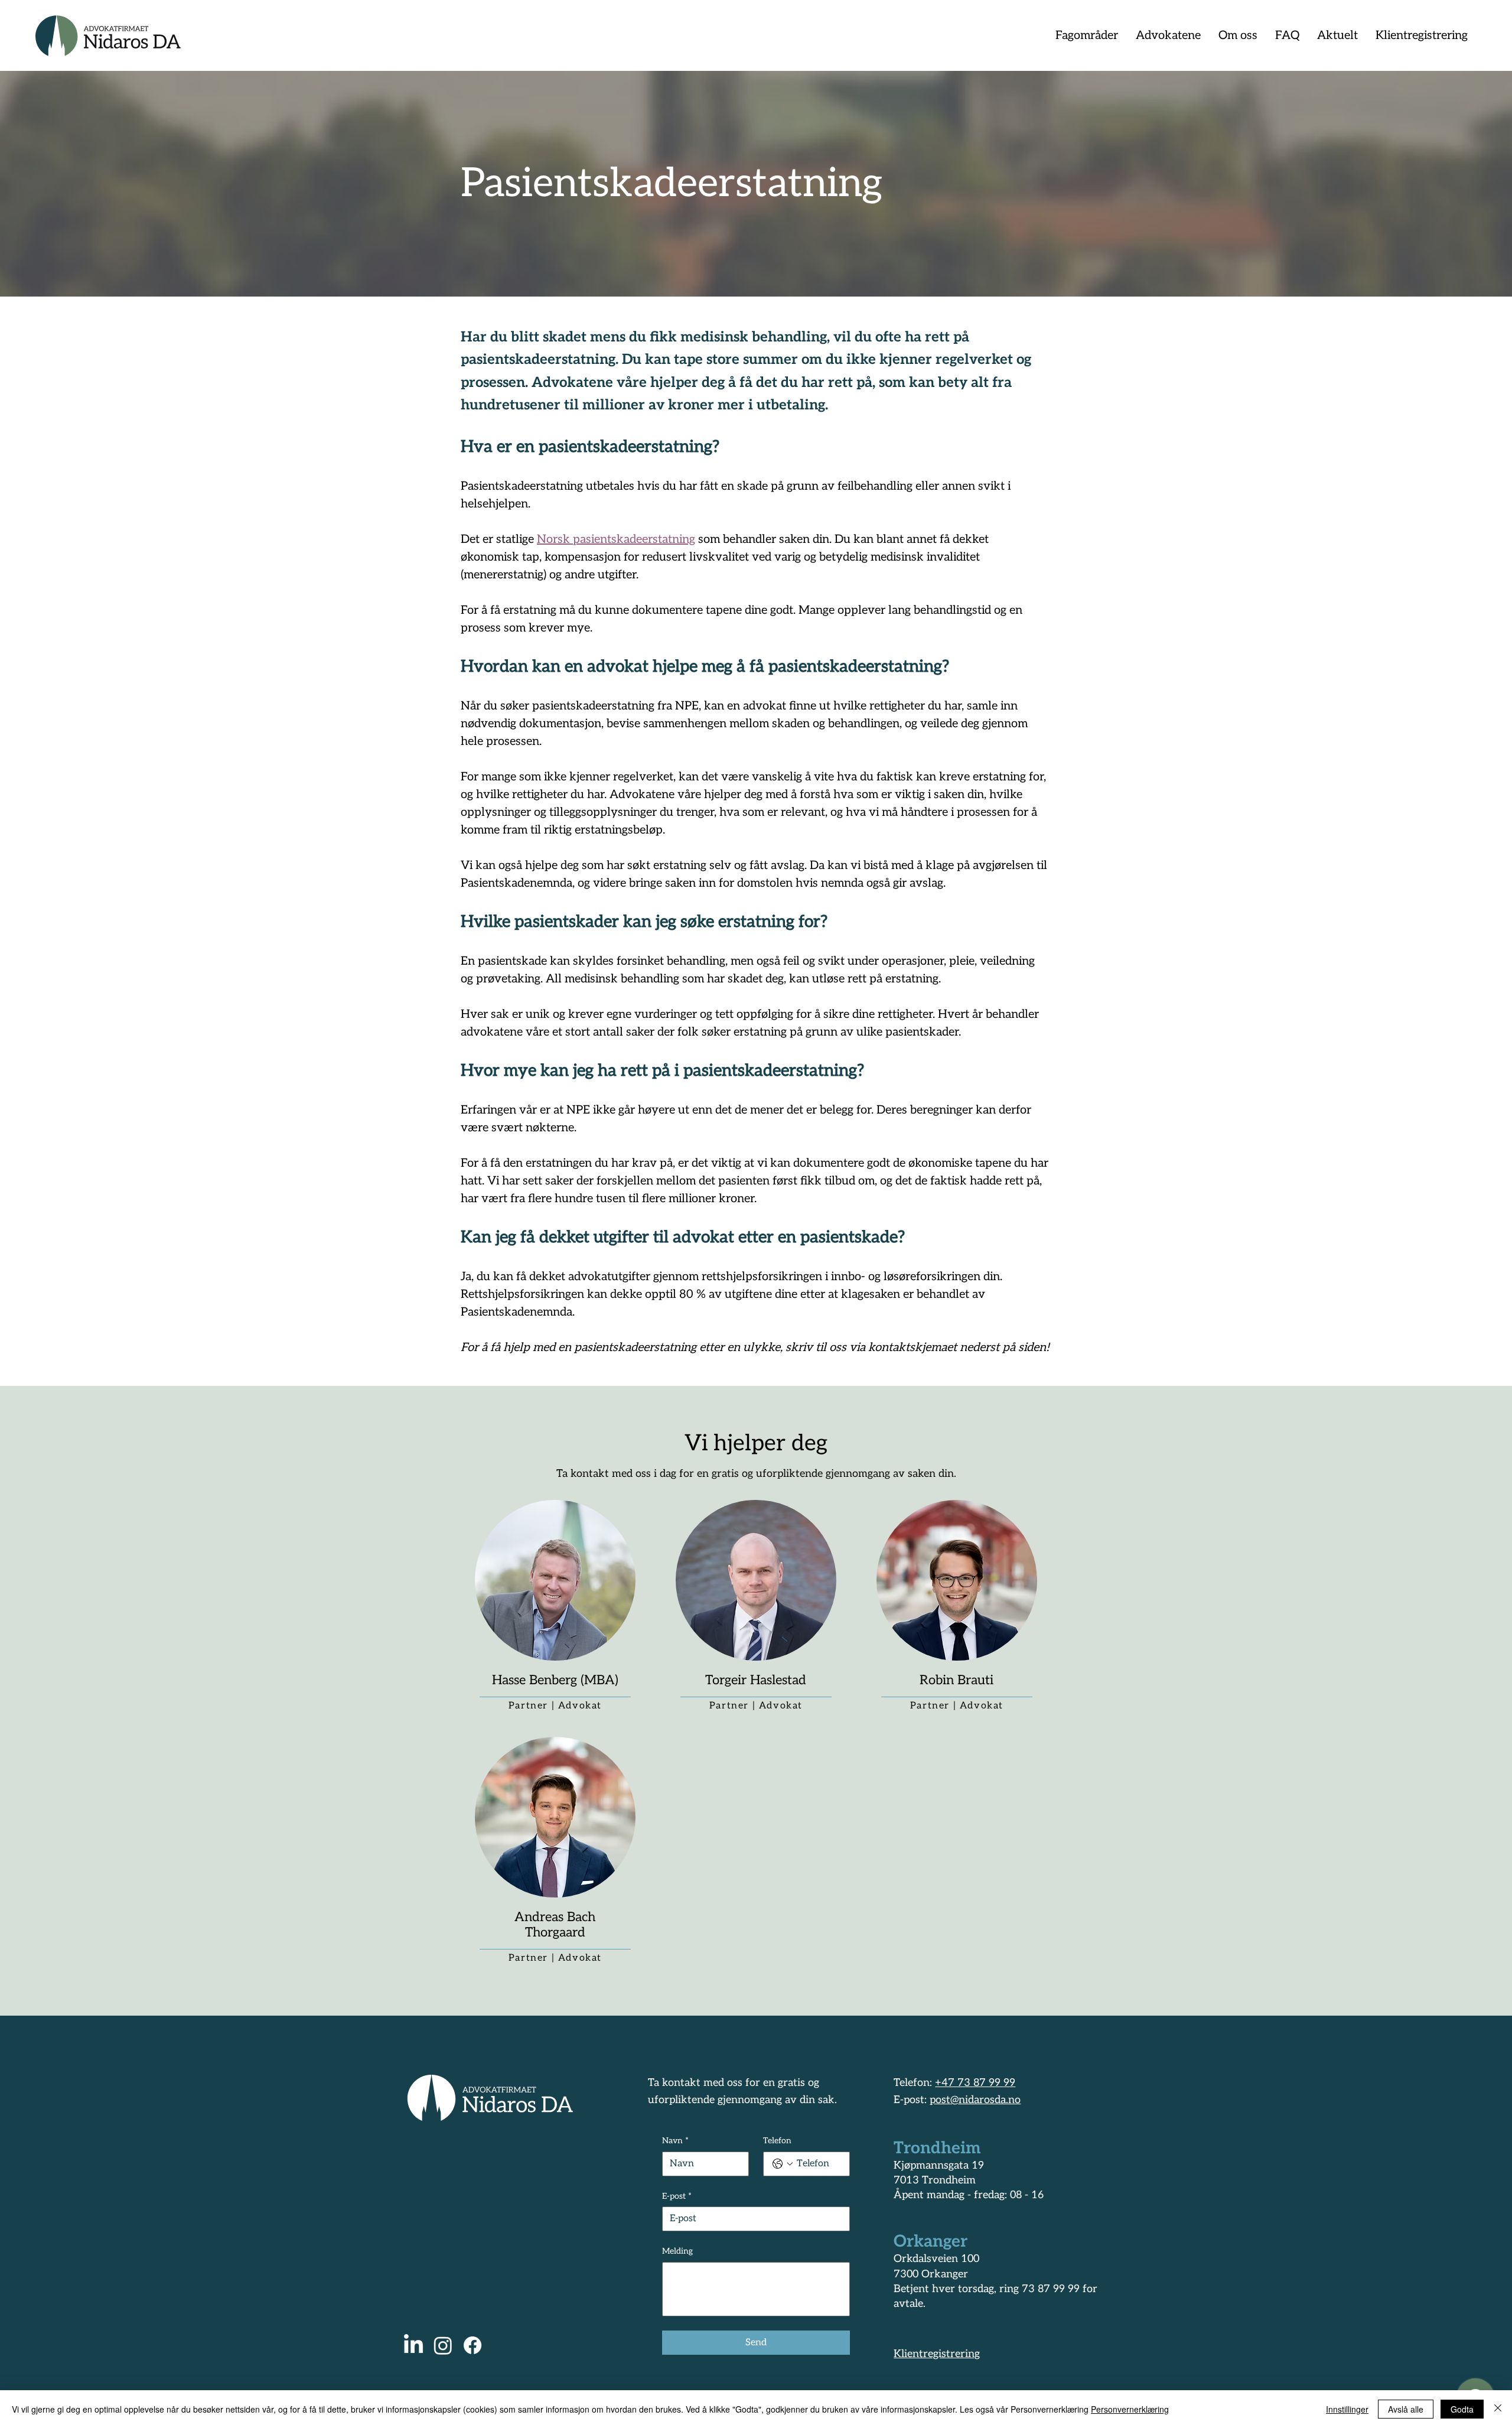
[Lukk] (1498, 2409)
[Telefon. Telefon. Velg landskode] (783, 2164)
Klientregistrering (937, 2354)
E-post (677, 2196)
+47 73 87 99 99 (975, 2083)
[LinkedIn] (413, 2345)
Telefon (777, 2141)
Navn (675, 2141)
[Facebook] (472, 2345)
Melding (677, 2251)
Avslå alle (1406, 2409)
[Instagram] (443, 2345)
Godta (1462, 2409)
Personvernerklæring (1130, 2409)
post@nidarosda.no (975, 2100)
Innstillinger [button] (1347, 2409)
